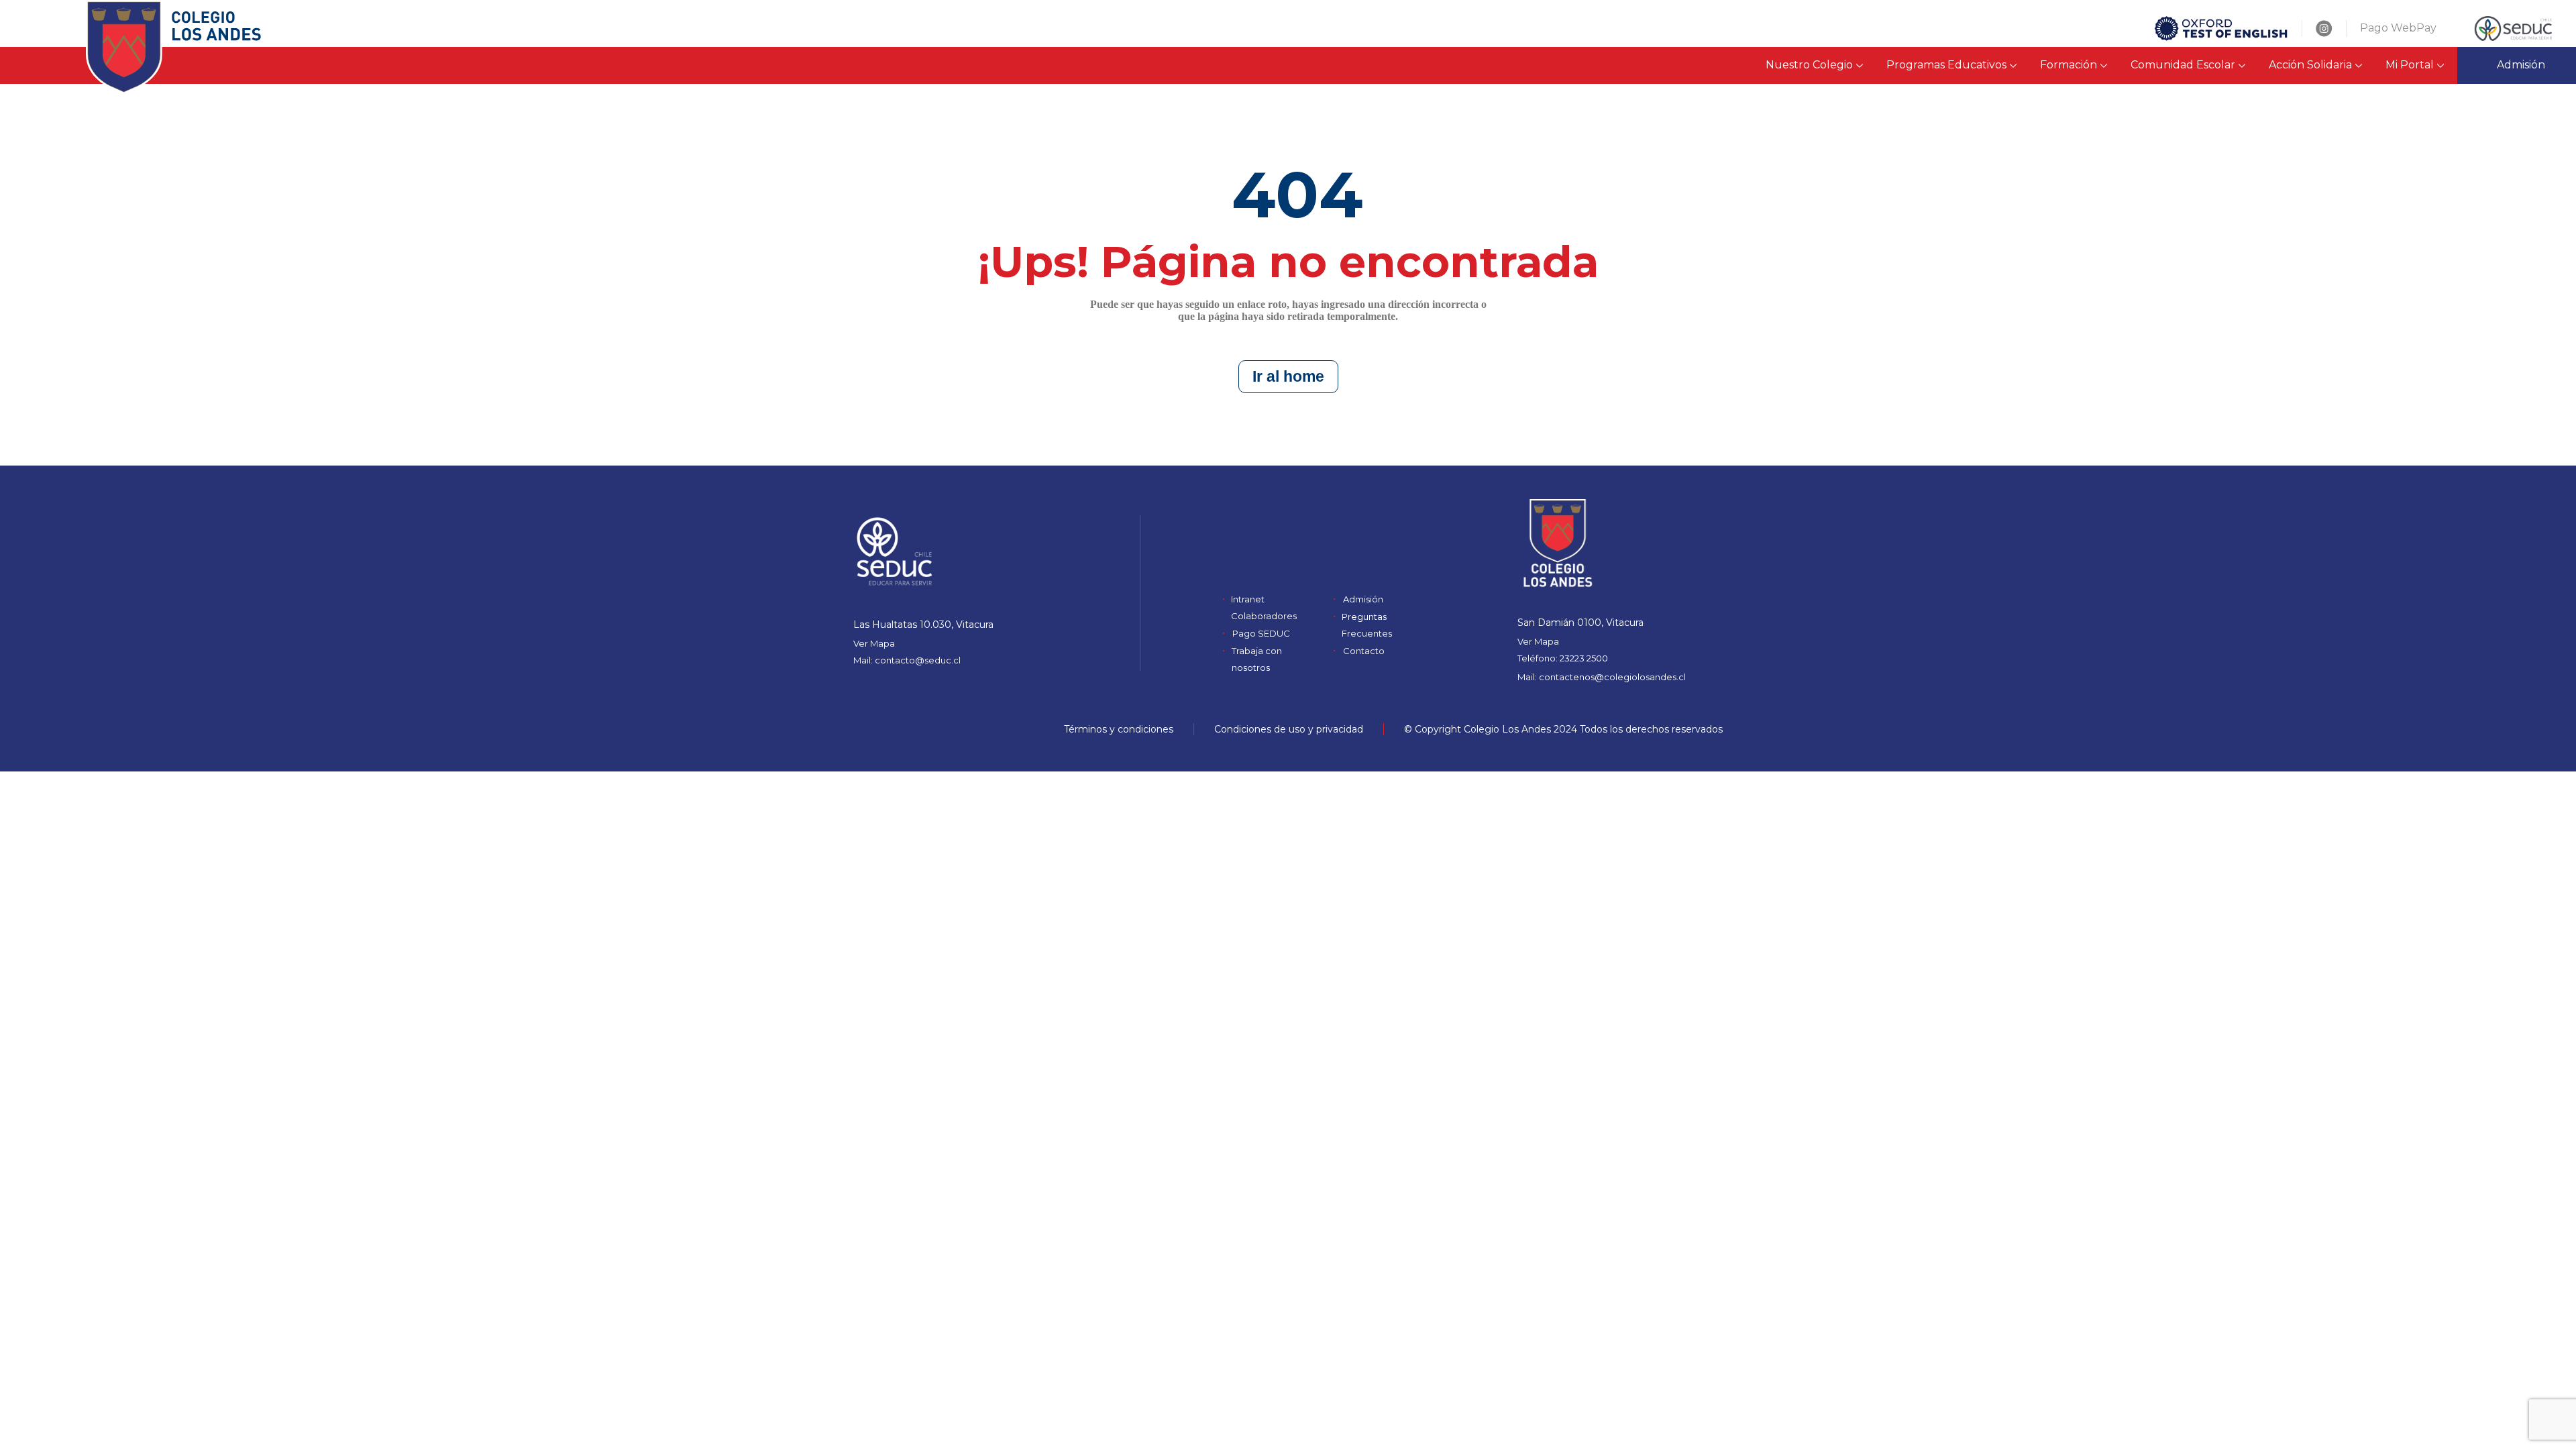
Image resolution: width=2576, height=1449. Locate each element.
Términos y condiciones (1119, 729)
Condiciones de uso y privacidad (1289, 729)
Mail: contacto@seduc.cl (907, 660)
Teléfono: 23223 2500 (1563, 658)
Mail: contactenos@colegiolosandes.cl (1602, 677)
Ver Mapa (874, 643)
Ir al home (1288, 376)
